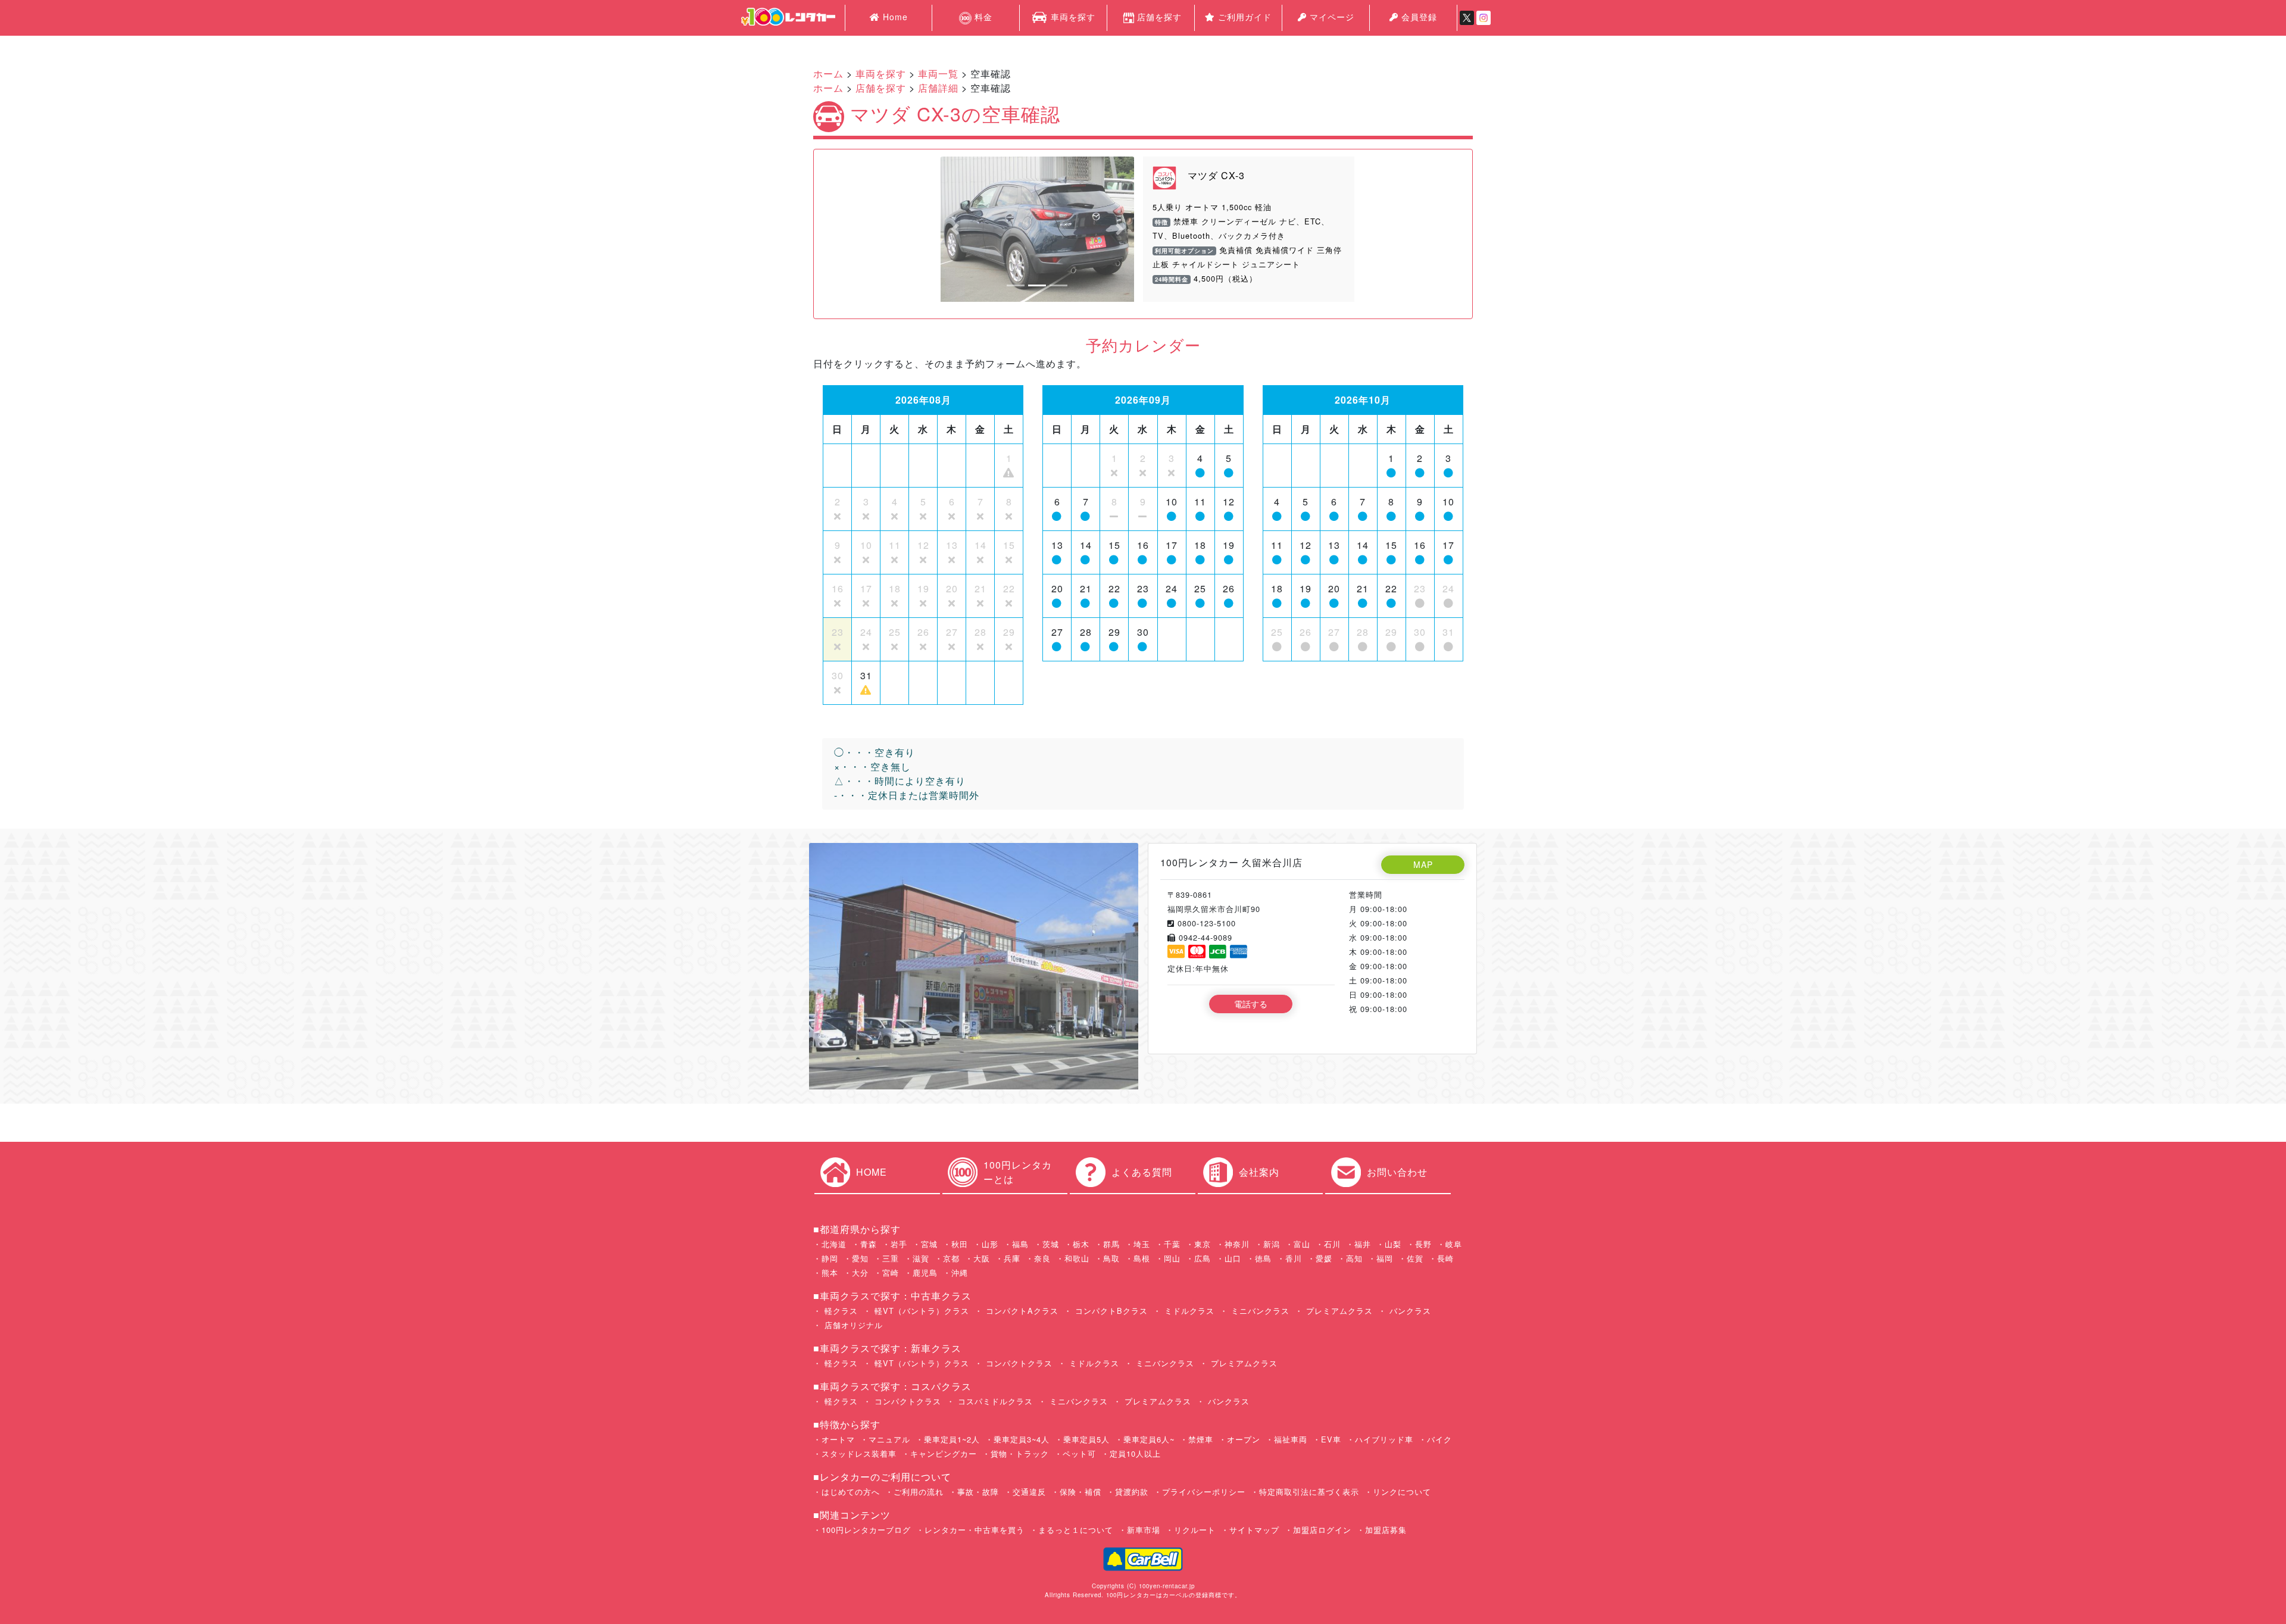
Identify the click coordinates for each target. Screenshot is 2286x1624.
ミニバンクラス (1259, 1311)
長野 (1423, 1244)
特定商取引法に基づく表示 (1309, 1492)
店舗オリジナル (852, 1325)
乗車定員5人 (1086, 1439)
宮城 (929, 1244)
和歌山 (1077, 1258)
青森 (869, 1244)
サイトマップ (1254, 1530)
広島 (1203, 1258)
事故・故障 (978, 1492)
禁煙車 (1201, 1439)
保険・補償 (1080, 1492)
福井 (1363, 1244)
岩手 (899, 1244)
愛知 (860, 1258)
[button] (955, 229)
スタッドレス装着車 (859, 1453)
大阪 (982, 1258)
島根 (1142, 1258)
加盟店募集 (1386, 1530)
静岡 (830, 1258)
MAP (1423, 864)
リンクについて (1402, 1492)
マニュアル (889, 1439)
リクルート (1195, 1530)
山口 (1233, 1258)
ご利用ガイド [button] (1243, 17)
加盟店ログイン (1322, 1530)
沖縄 (960, 1272)
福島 (1020, 1244)
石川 (1332, 1244)
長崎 (1445, 1258)
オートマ (838, 1439)
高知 (1354, 1258)
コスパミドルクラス (994, 1401)
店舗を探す (1159, 17)
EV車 (1331, 1439)
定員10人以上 (1135, 1453)
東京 (1203, 1244)
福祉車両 (1291, 1439)
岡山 (1172, 1258)
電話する (1251, 1004)
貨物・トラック (1020, 1453)
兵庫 (1012, 1258)
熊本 (830, 1272)
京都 (951, 1258)
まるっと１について (1076, 1530)
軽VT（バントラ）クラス (920, 1311)
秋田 (960, 1244)
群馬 (1111, 1244)
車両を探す (1072, 17)
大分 (860, 1272)
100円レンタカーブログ (866, 1530)
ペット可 (1079, 1453)
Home (894, 17)
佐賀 (1415, 1258)
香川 (1294, 1258)
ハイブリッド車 (1384, 1439)
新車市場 (1144, 1530)
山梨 (1393, 1244)
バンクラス (1409, 1311)
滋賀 (921, 1258)
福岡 (1385, 1258)
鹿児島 (925, 1272)
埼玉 (1142, 1244)
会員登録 (1418, 17)
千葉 (1172, 1244)
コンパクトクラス (1018, 1363)
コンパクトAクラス (1021, 1311)
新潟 (1272, 1244)
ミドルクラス (1188, 1311)
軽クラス (840, 1311)
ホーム (828, 74)
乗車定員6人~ (1149, 1439)
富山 (1302, 1244)
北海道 (834, 1244)
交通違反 (1029, 1492)
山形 (990, 1244)
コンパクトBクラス (1110, 1311)
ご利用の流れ (919, 1492)
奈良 (1042, 1258)
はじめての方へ (851, 1492)
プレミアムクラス (1338, 1311)
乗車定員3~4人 (1022, 1439)
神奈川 (1237, 1244)
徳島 (1263, 1258)
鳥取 (1111, 1258)
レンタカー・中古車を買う (975, 1530)
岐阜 (1454, 1244)
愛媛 (1324, 1258)
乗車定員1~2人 (952, 1439)
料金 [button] (982, 17)
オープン (1244, 1439)
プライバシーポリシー (1204, 1492)
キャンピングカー (944, 1453)
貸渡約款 (1132, 1492)
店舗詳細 (938, 88)
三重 (891, 1258)
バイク (1439, 1439)
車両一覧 (938, 74)
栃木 (1081, 1244)
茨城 (1051, 1244)
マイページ (1331, 17)
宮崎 (891, 1272)
